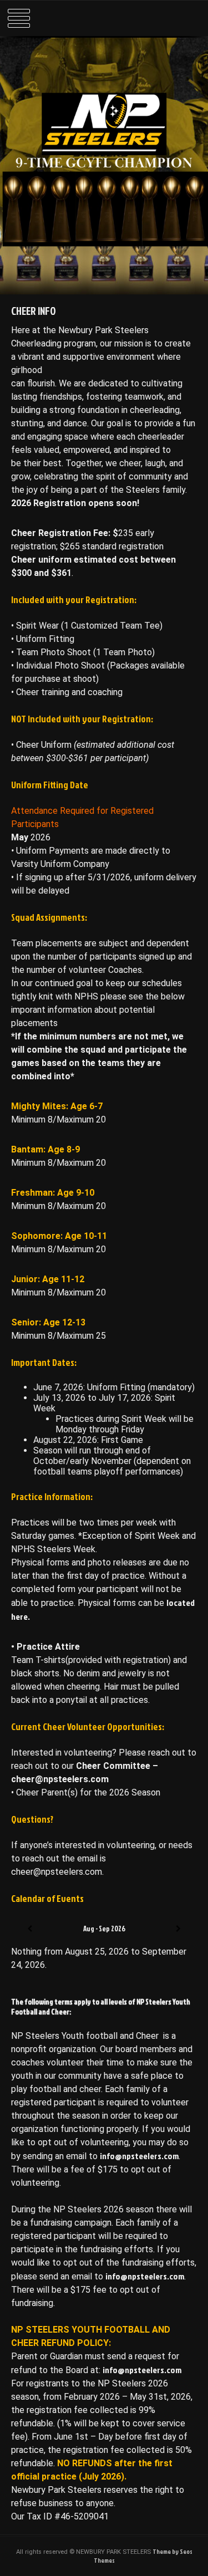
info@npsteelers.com (139, 2156)
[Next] (178, 1929)
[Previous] (30, 1929)
